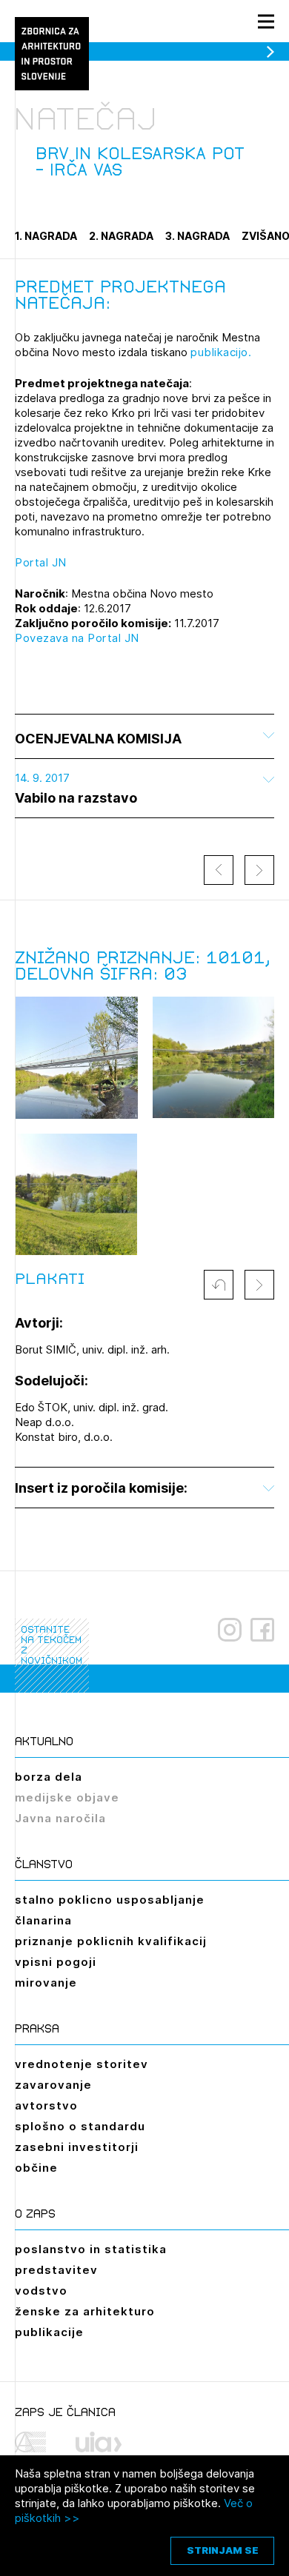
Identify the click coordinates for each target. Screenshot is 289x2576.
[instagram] (230, 1630)
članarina (43, 1920)
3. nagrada (197, 236)
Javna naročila (60, 1818)
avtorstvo (46, 2105)
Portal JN (41, 562)
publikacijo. (221, 352)
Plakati (50, 1279)
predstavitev (56, 2270)
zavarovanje (53, 2085)
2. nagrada (121, 236)
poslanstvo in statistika (91, 2249)
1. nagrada (46, 236)
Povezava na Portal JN (77, 638)
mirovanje (46, 1983)
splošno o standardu (80, 2126)
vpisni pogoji (56, 1962)
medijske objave (67, 1797)
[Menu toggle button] (266, 21)
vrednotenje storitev (82, 2064)
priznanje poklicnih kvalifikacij (111, 1941)
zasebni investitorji (77, 2147)
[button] (219, 1285)
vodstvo (41, 2291)
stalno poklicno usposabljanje (110, 1900)
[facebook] (262, 1630)
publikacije (49, 2332)
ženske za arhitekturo (85, 2311)
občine (36, 2168)
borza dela (49, 1777)
